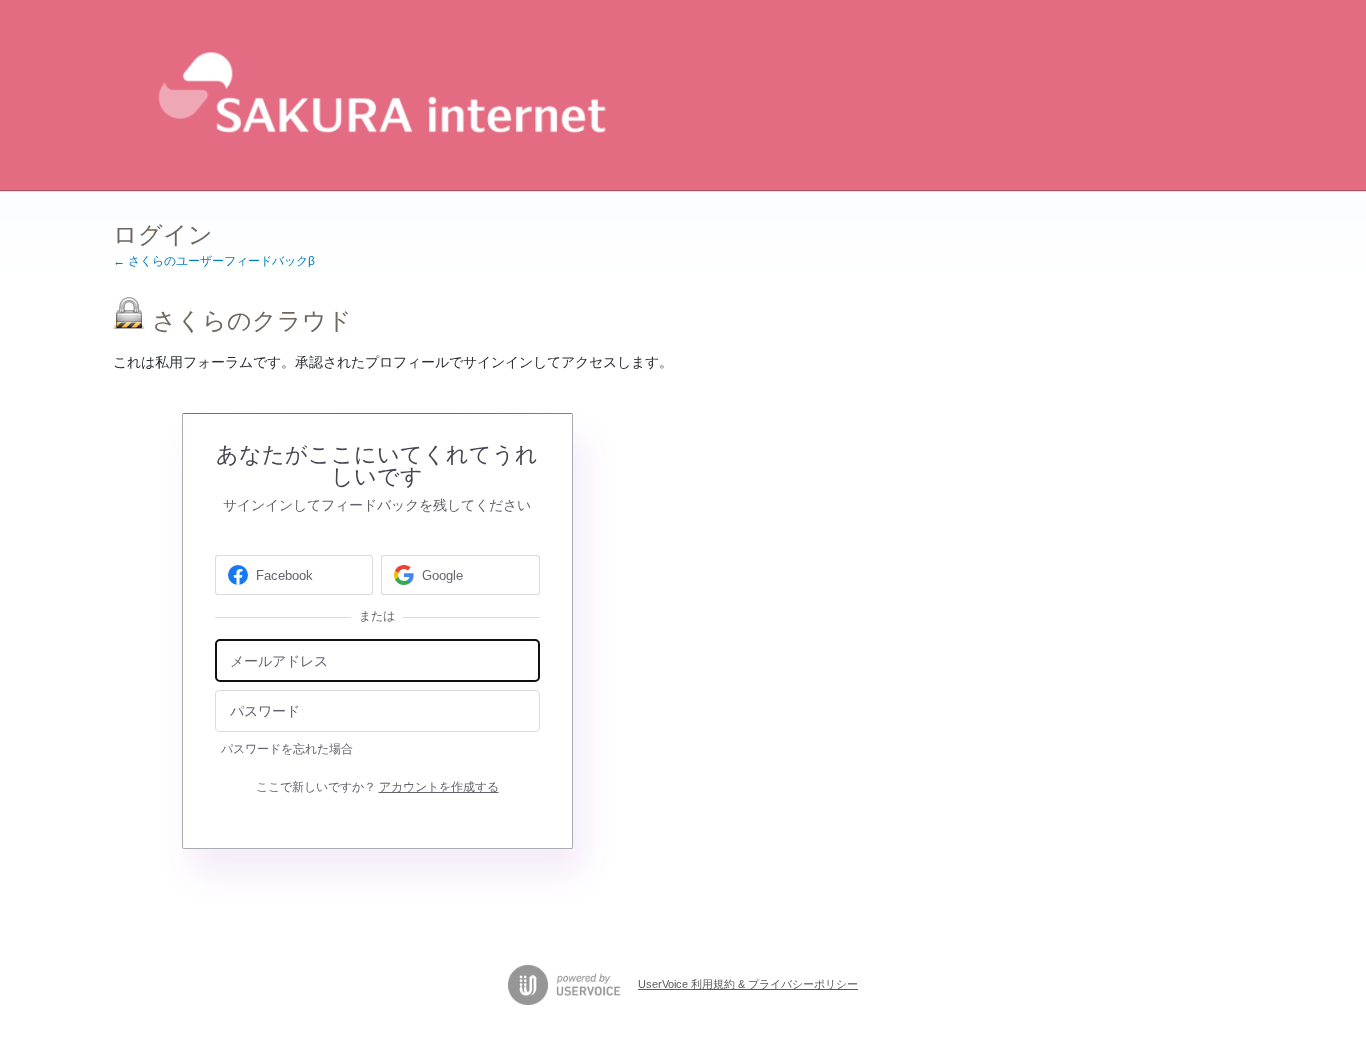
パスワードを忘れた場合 (287, 749)
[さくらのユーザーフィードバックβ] (377, 95)
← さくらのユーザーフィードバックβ (214, 261)
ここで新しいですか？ (377, 787)
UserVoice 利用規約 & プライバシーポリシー (748, 984)
